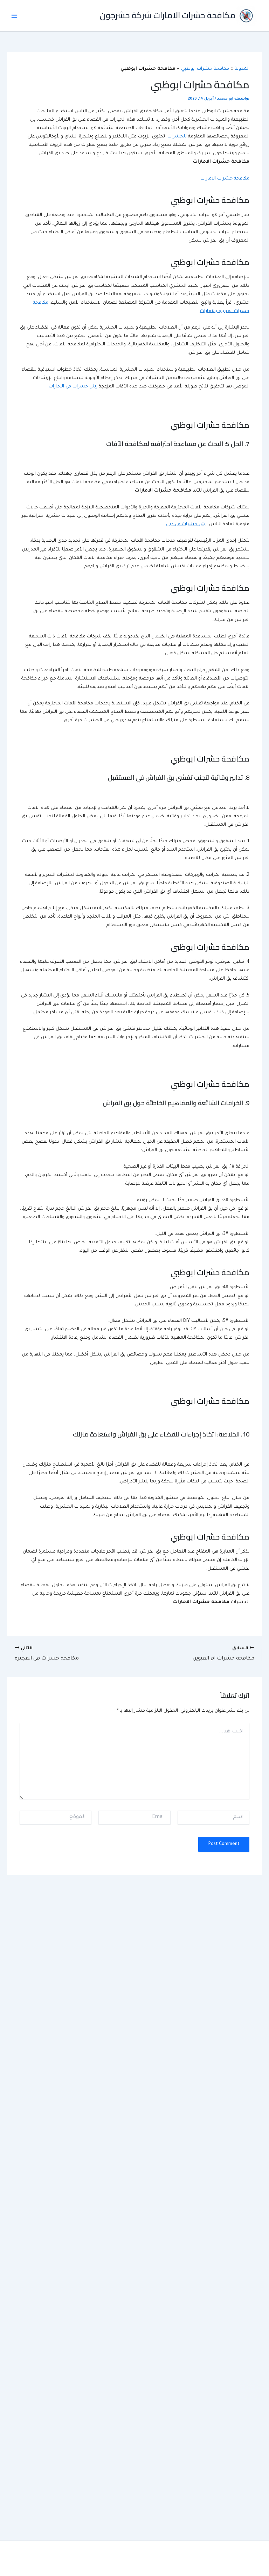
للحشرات (177, 137)
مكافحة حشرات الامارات (224, 179)
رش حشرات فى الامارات (73, 387)
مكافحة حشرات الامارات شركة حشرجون (168, 15)
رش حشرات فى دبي (186, 525)
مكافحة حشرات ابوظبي (205, 69)
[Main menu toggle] (14, 16)
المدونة (242, 69)
